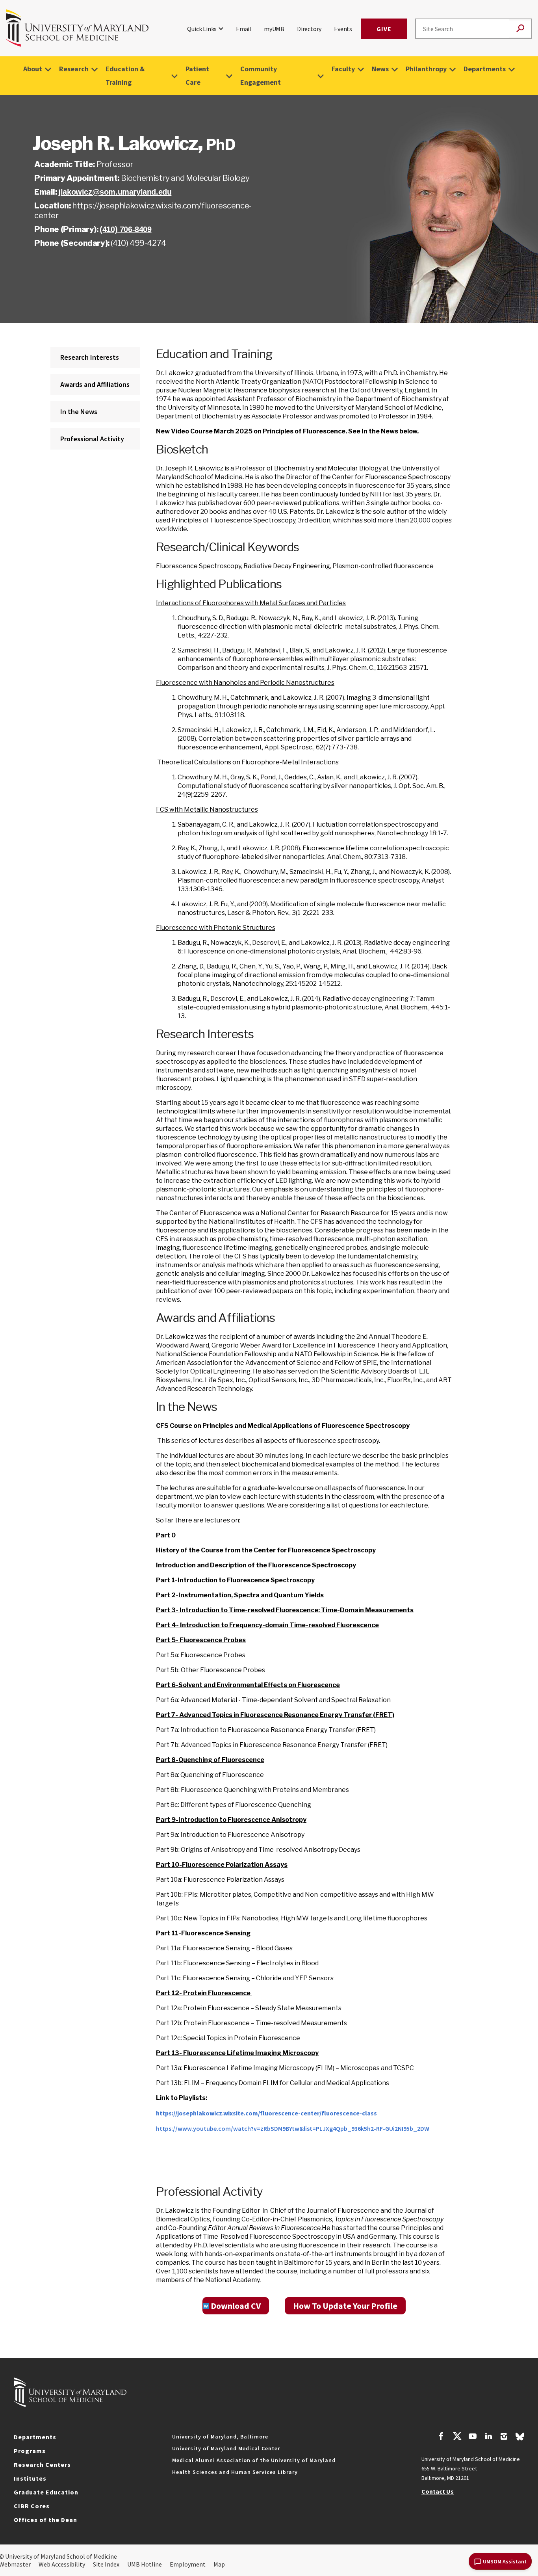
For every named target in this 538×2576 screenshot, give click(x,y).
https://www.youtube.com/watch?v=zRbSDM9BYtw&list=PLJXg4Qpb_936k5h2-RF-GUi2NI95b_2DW (293, 2128)
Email (244, 29)
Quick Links (202, 29)
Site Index (106, 2564)
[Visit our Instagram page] (504, 2437)
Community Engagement (261, 75)
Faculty (343, 69)
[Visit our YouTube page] (473, 2437)
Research (74, 69)
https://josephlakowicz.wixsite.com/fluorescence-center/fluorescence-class (266, 2113)
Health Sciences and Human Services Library (235, 2472)
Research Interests (90, 357)
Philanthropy (426, 69)
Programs (30, 2451)
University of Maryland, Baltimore (220, 2437)
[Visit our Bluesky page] (520, 2438)
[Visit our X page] (457, 2437)
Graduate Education (46, 2492)
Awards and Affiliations (95, 384)
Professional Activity (92, 439)
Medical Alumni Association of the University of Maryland (254, 2460)
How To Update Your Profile (345, 2306)
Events (343, 29)
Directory (309, 29)
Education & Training (125, 75)
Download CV (236, 2306)
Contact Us (438, 2491)
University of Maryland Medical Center (226, 2448)
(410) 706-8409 (125, 229)
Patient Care (197, 75)
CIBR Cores (32, 2506)
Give (384, 29)
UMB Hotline (145, 2564)
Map (219, 2564)
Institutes (30, 2478)
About (33, 69)
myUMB (274, 29)
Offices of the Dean (45, 2520)
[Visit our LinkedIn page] (488, 2437)
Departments (485, 69)
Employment (188, 2564)
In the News (79, 412)
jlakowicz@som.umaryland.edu (115, 192)
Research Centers (42, 2464)
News (380, 69)
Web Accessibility (62, 2564)
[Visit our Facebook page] (441, 2437)
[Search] (520, 29)
